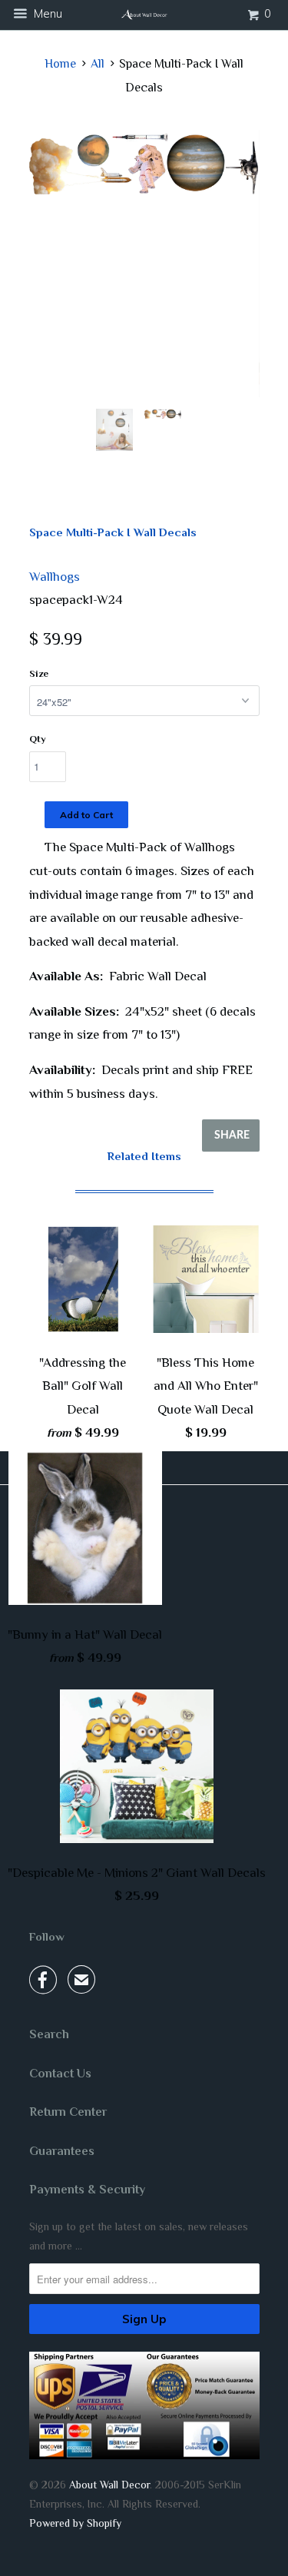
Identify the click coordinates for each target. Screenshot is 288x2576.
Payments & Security (87, 2190)
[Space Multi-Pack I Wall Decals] (144, 162)
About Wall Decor (109, 2485)
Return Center (68, 2112)
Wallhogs (55, 577)
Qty (38, 739)
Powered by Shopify (75, 2523)
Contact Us (60, 2074)
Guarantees (62, 2151)
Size (39, 673)
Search (49, 2034)
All (98, 64)
